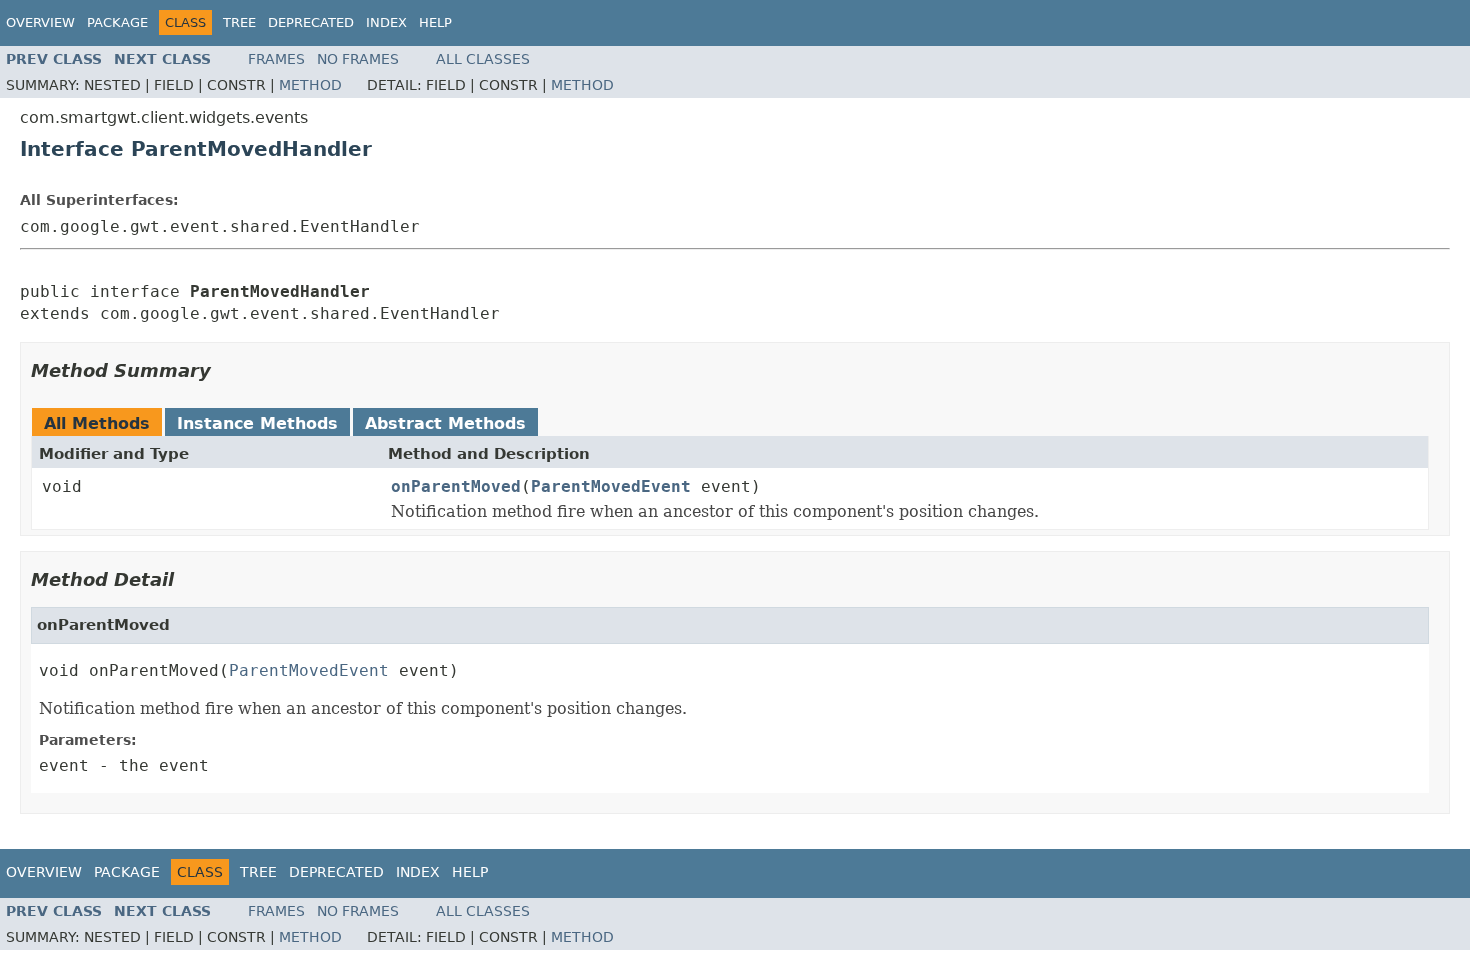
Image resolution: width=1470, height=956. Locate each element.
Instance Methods (257, 423)
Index (386, 22)
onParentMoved (456, 486)
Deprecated (311, 22)
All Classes (483, 59)
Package (117, 22)
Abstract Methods (445, 423)
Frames (276, 59)
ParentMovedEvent (611, 486)
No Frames (358, 59)
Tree (239, 22)
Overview (40, 22)
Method (310, 85)
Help (435, 22)
